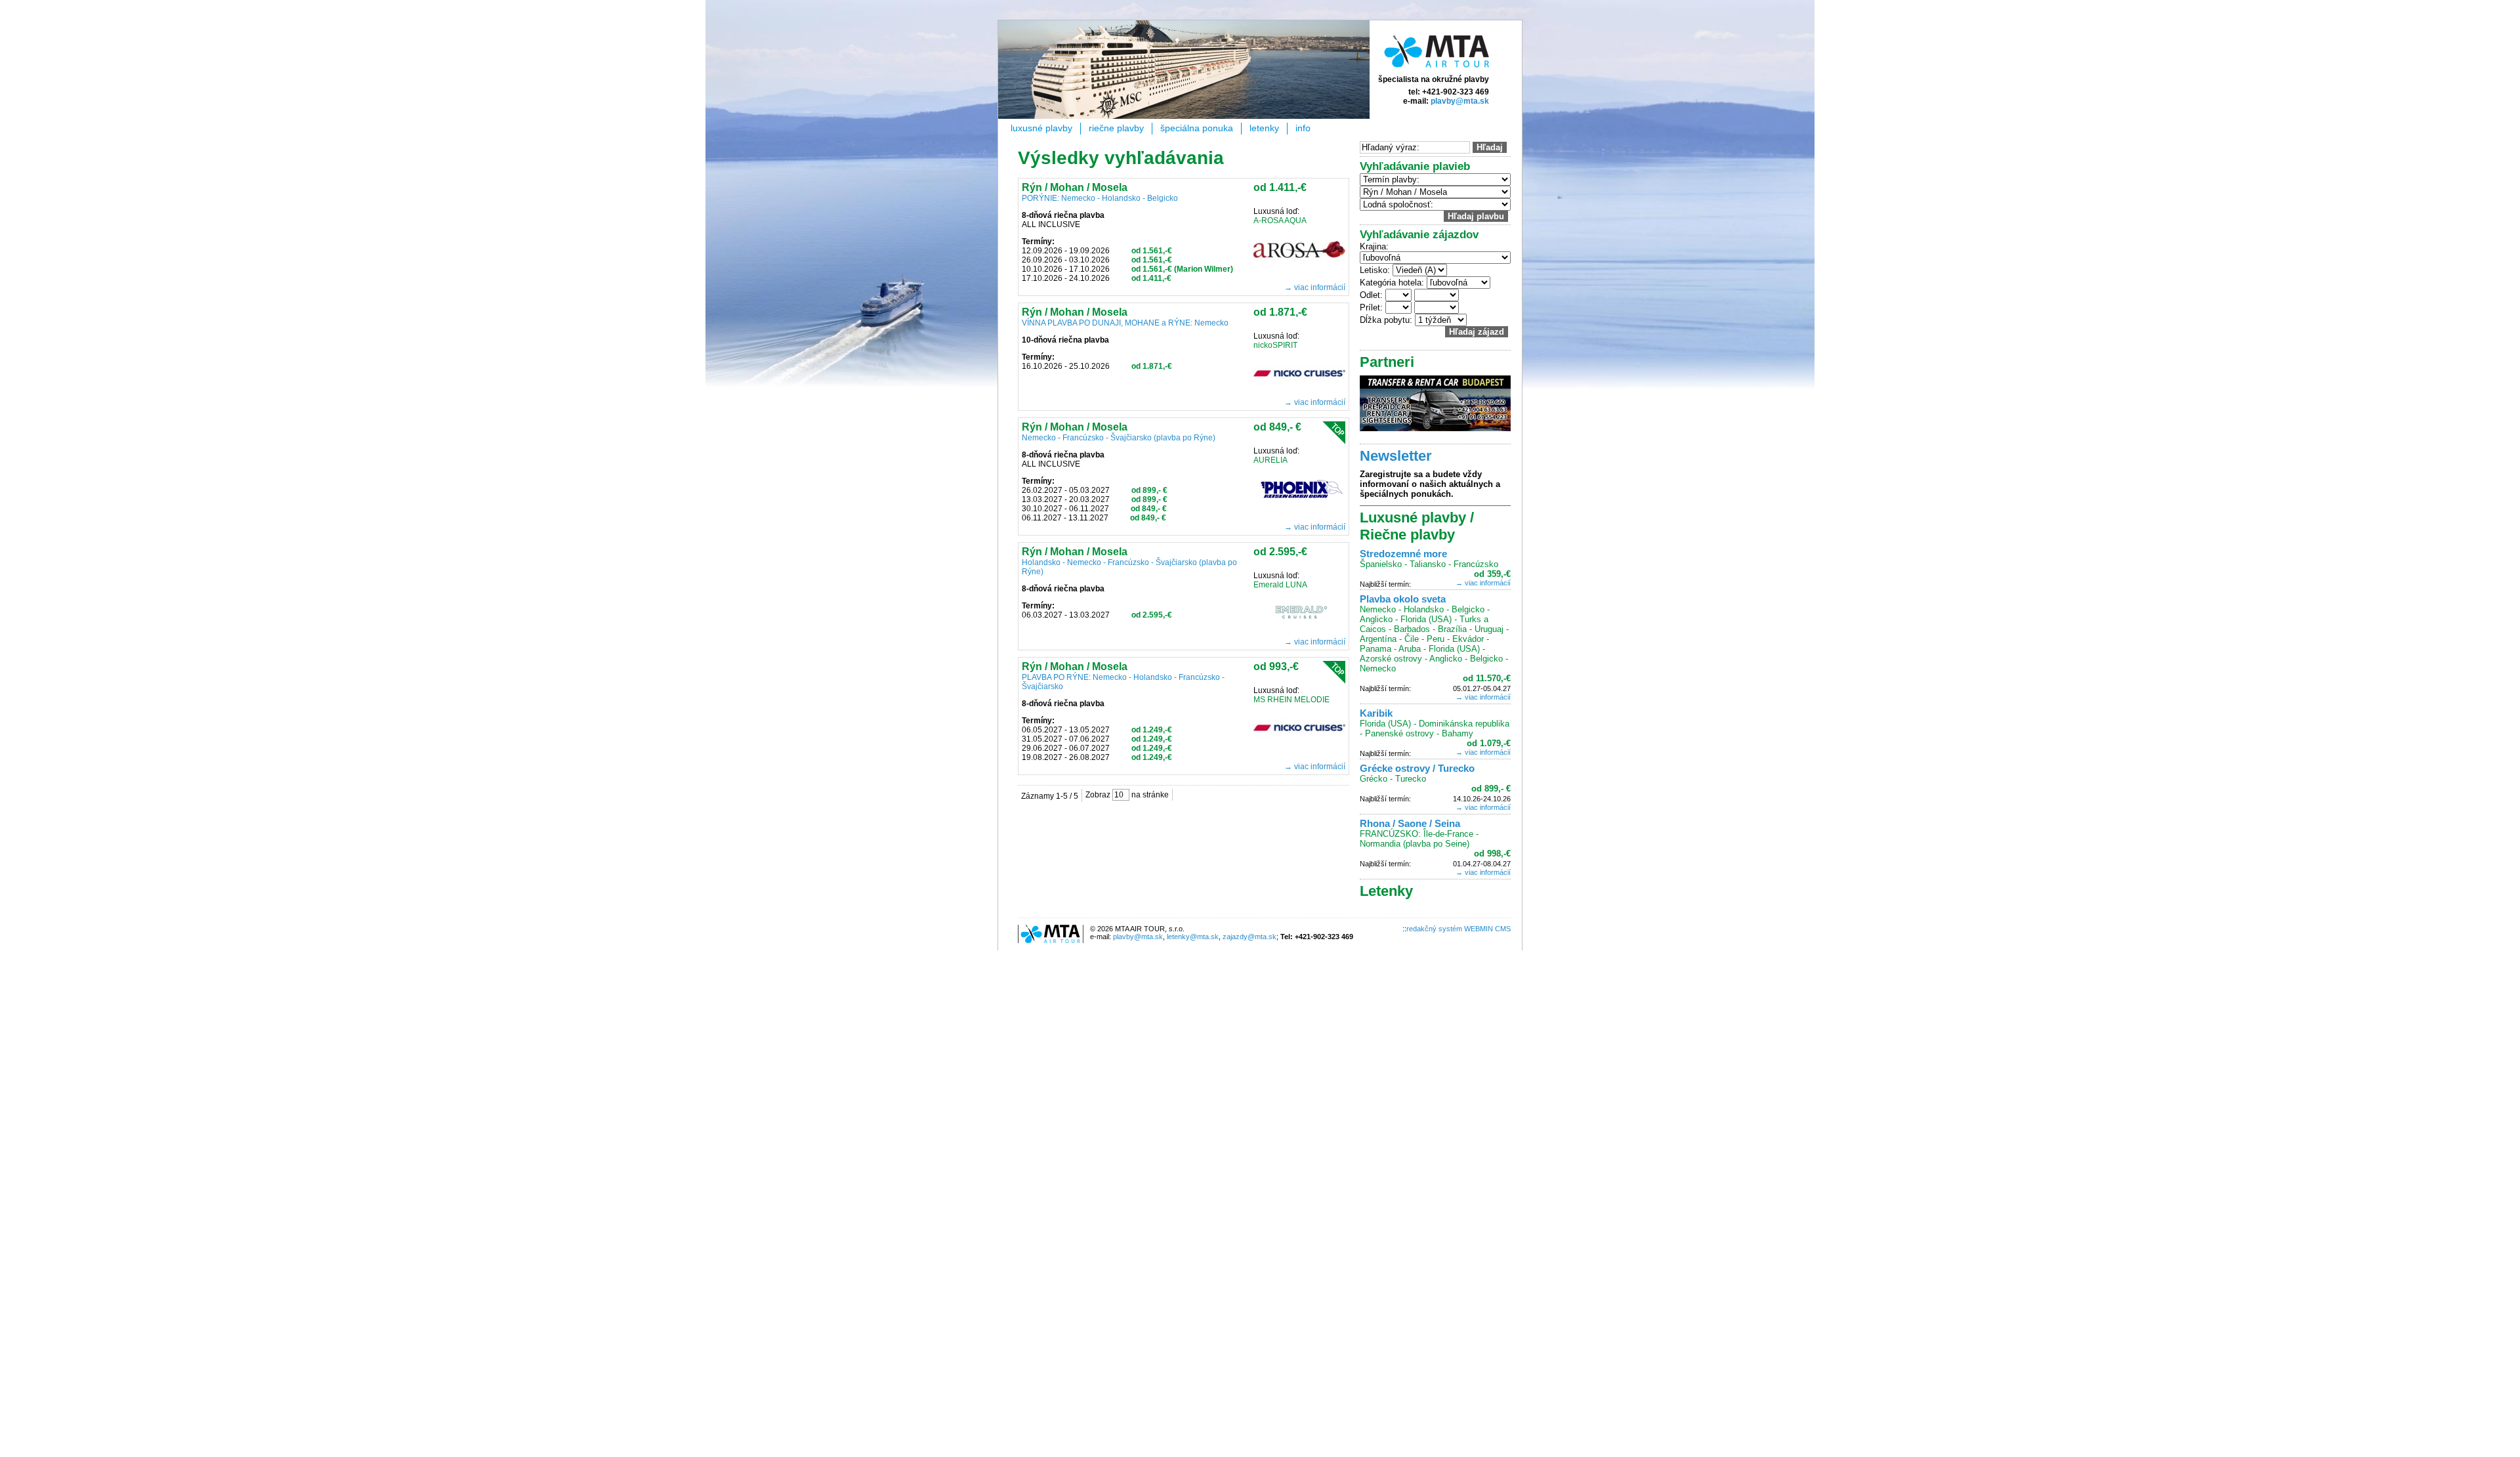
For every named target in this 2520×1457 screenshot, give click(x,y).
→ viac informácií (1315, 287)
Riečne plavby (1116, 128)
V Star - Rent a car (1435, 403)
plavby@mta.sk (1460, 101)
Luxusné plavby (1041, 128)
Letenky (1264, 128)
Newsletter (1396, 456)
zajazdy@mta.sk (1249, 937)
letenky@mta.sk (1193, 937)
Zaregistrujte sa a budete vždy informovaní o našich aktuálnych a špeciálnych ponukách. (1430, 484)
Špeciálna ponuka (1197, 128)
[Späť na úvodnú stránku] (1437, 70)
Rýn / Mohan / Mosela (1075, 187)
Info (1303, 128)
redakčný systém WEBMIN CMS (1459, 929)
